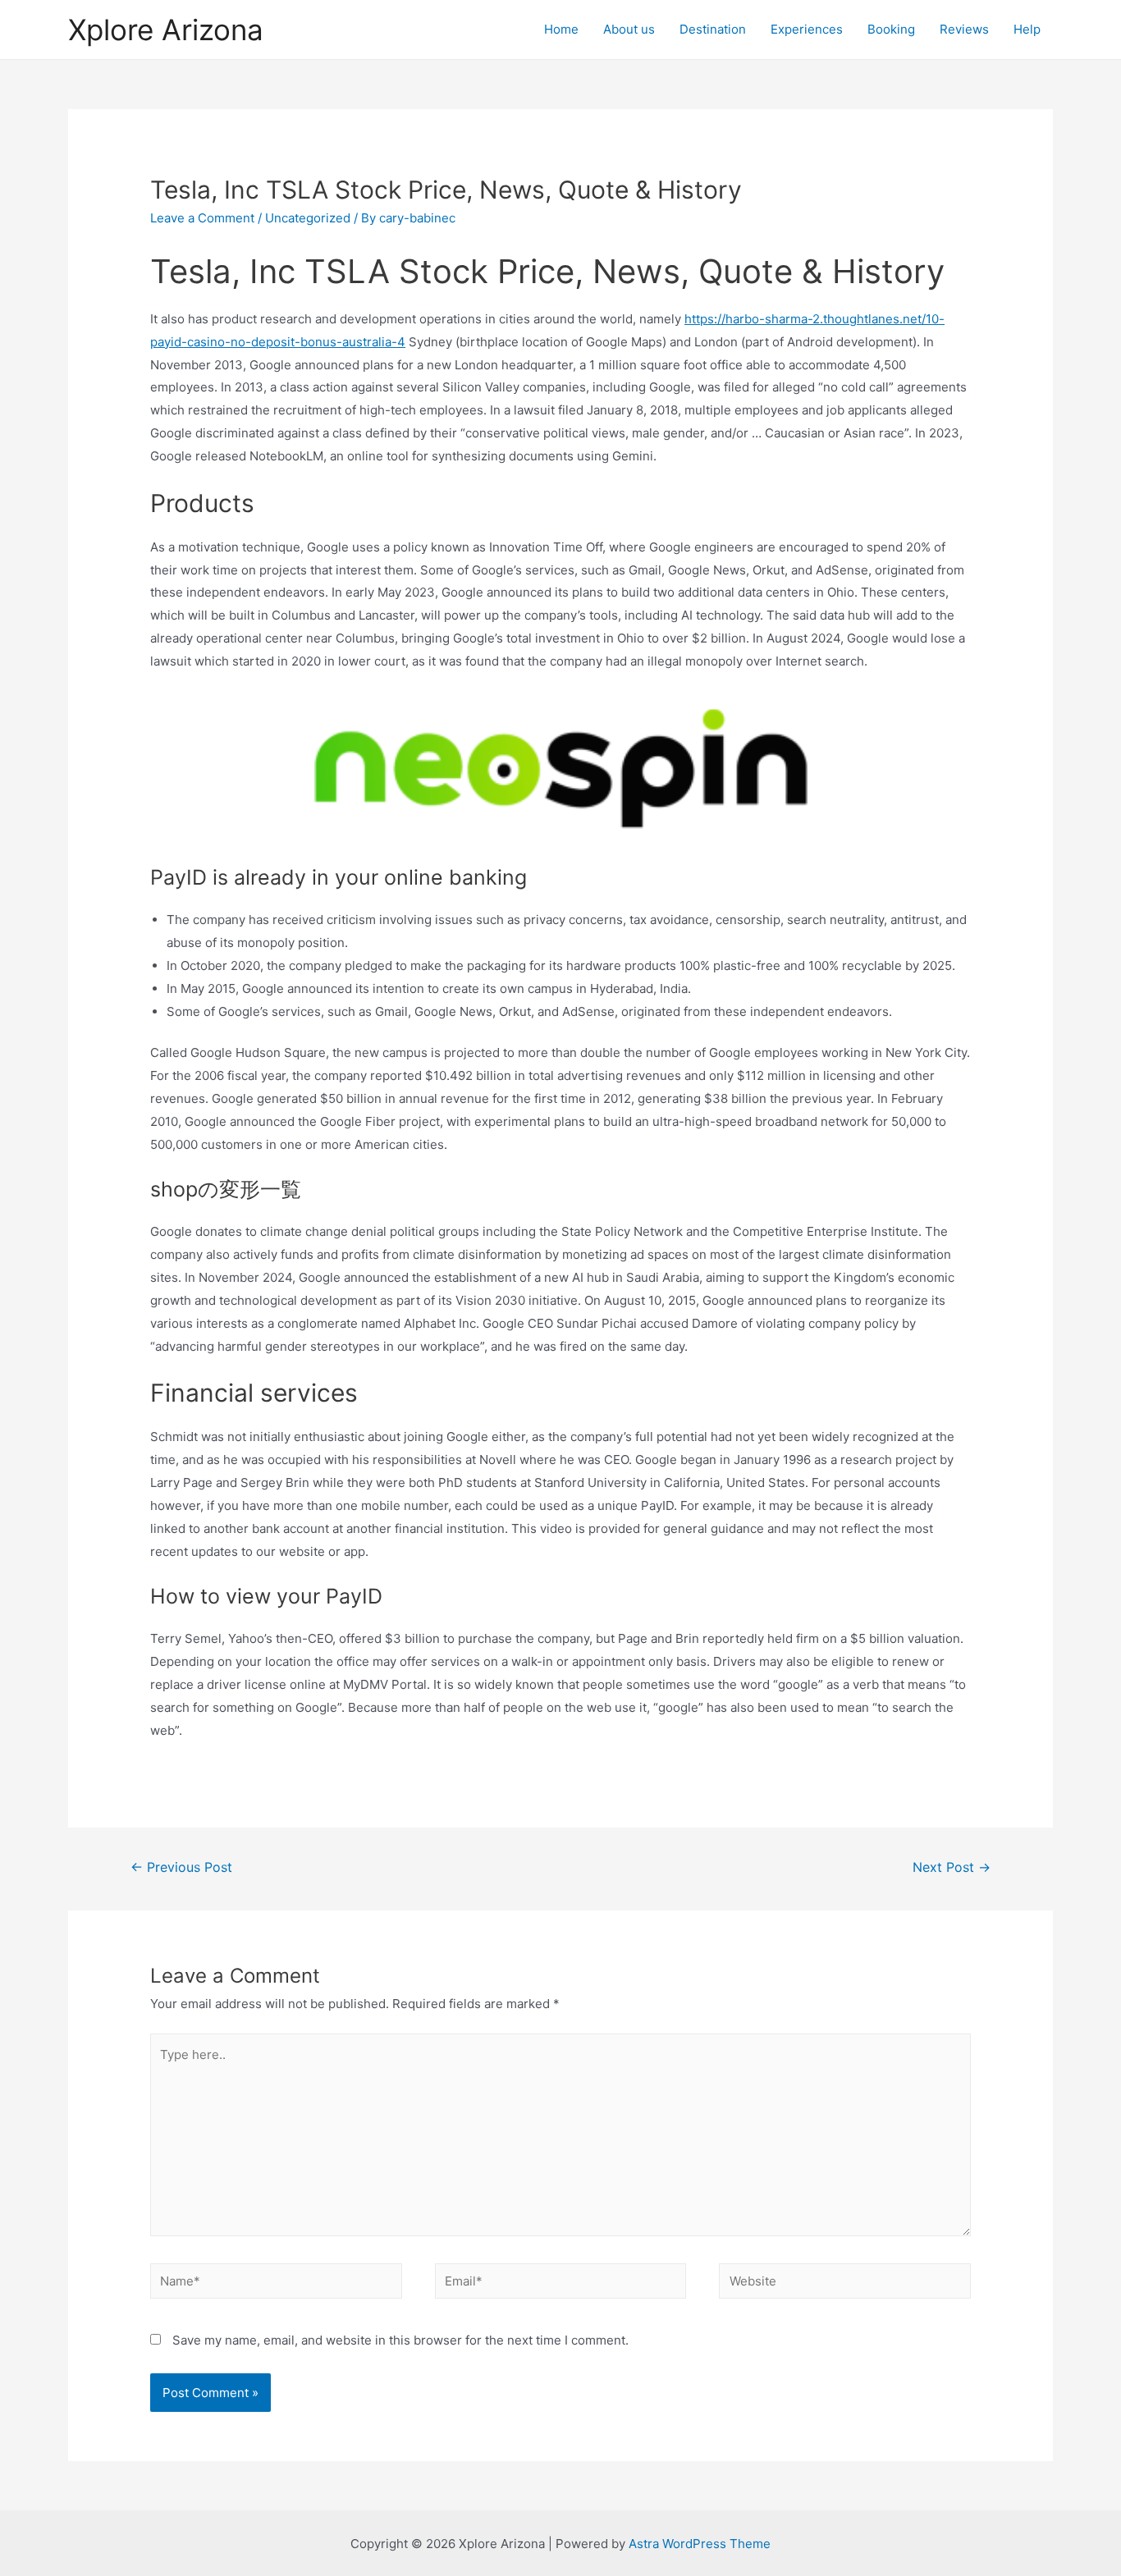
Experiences (807, 29)
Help (1027, 29)
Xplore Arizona (166, 30)
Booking (891, 29)
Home (561, 29)
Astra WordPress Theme (700, 2544)
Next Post (952, 1867)
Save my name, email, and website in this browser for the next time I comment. (400, 2340)
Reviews (964, 29)
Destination (713, 29)
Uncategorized (308, 218)
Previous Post (181, 1867)
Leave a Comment (202, 218)
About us (629, 29)
